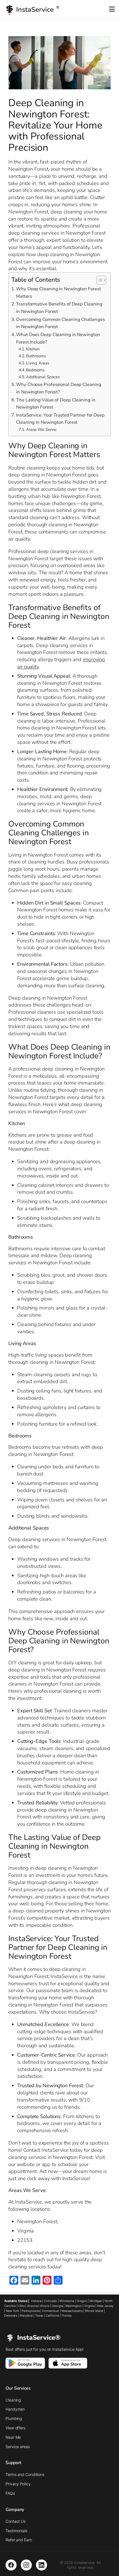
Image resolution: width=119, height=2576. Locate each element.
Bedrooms (35, 370)
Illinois (45, 2306)
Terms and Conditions (25, 2474)
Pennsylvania (31, 2311)
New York (12, 2311)
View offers (15, 2428)
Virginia (89, 2306)
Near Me (13, 2437)
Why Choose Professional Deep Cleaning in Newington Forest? (59, 388)
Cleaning (13, 2400)
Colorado (50, 2301)
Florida (67, 2315)
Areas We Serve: (41, 430)
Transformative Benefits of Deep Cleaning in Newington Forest (59, 308)
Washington (73, 2306)
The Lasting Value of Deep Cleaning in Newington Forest (56, 404)
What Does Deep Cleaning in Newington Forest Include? (58, 338)
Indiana (36, 2301)
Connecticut (51, 2311)
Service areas (18, 2447)
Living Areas (37, 363)
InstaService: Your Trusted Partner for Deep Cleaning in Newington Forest (60, 419)
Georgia (57, 2306)
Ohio (22, 2306)
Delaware (11, 2315)
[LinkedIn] (42, 2565)
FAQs (10, 2493)
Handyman (15, 2409)
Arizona (32, 2306)
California (52, 2315)
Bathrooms (36, 356)
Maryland (26, 2315)
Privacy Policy (18, 2484)
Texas (39, 2315)
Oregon (82, 2301)
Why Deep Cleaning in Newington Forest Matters (58, 293)
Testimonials (16, 2531)
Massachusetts (72, 2311)
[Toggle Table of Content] (99, 280)
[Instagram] (26, 2565)
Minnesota (67, 2301)
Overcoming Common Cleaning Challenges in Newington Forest (60, 323)
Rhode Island (94, 2311)
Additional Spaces (43, 377)
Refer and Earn (19, 2540)
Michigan (96, 2301)
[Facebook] (11, 2565)
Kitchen (33, 349)
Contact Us (15, 2521)
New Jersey (105, 2306)
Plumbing (14, 2418)
